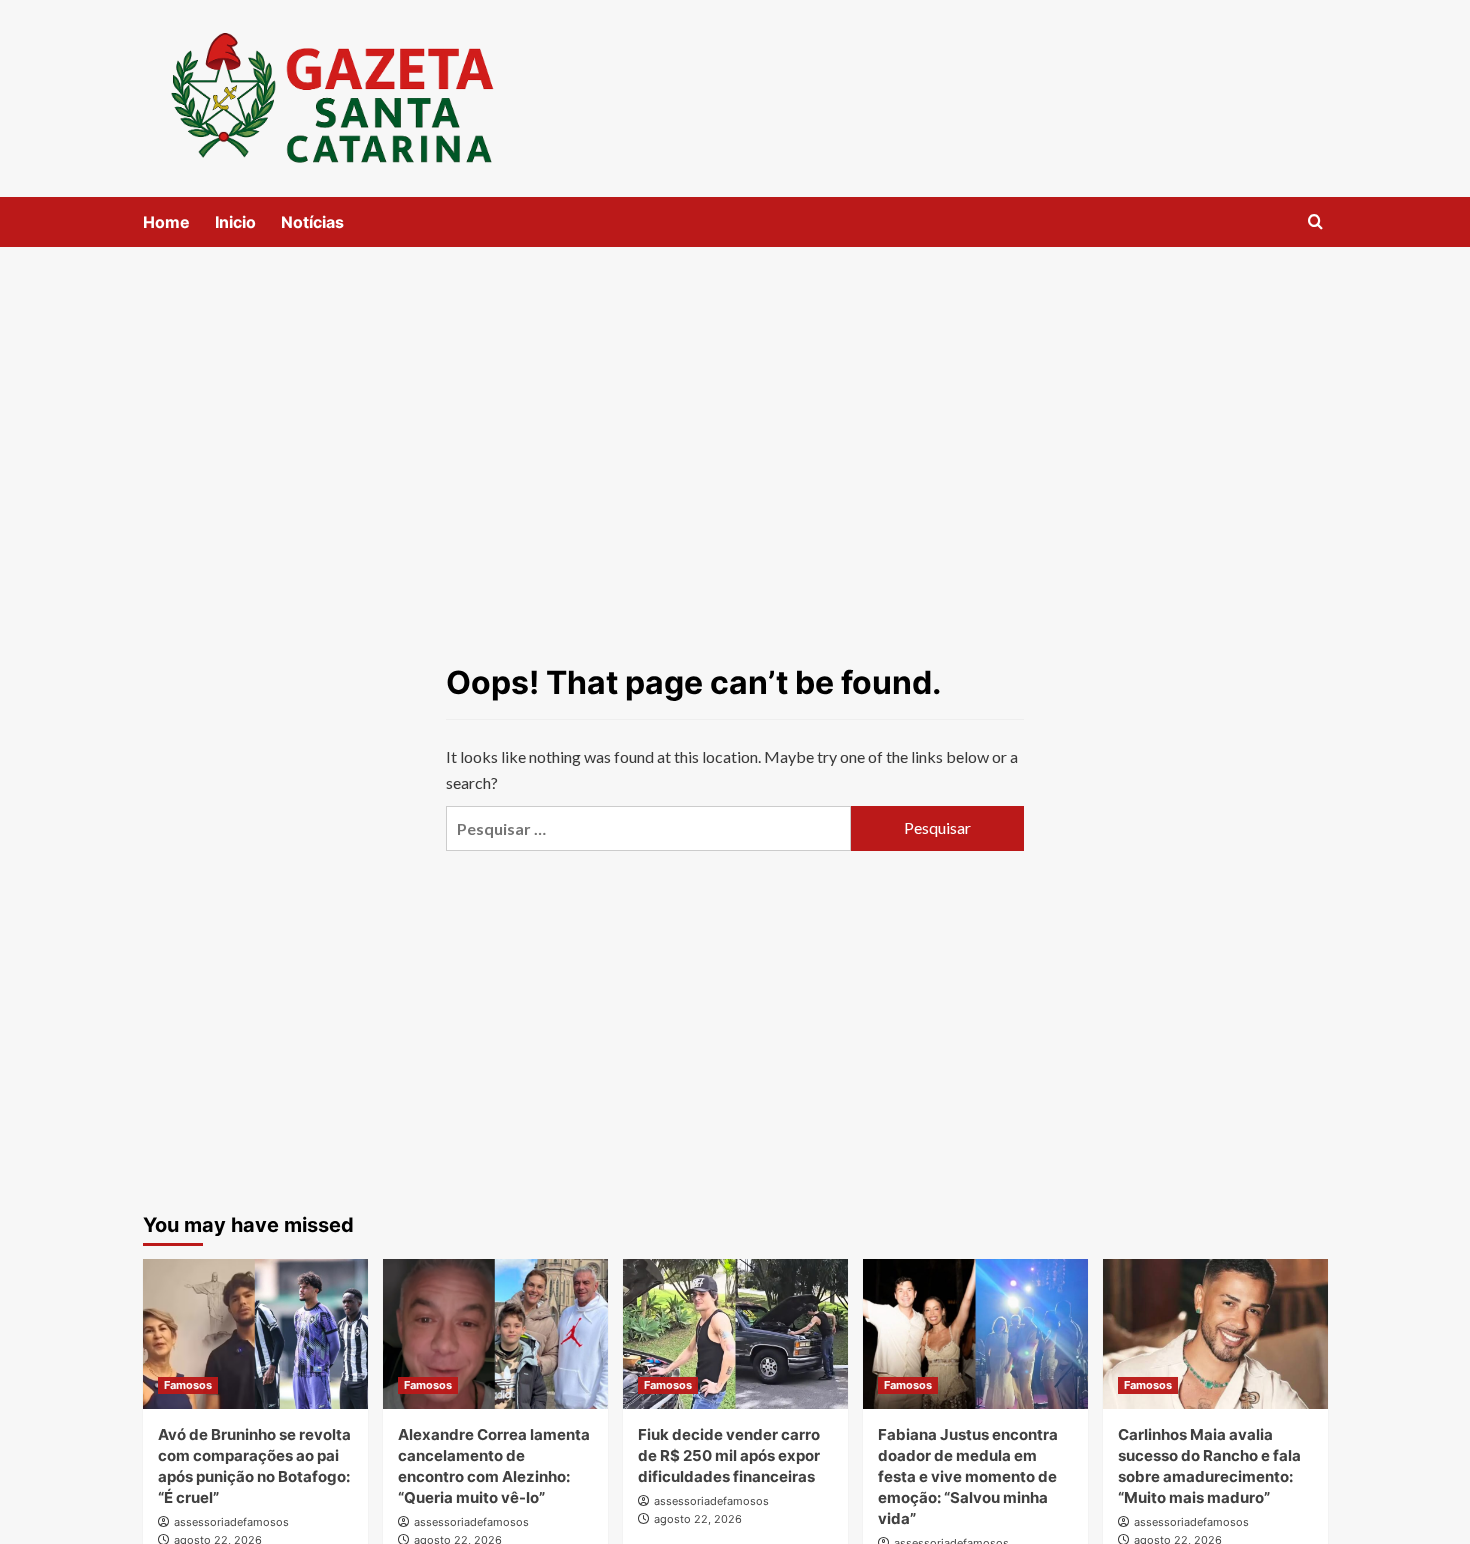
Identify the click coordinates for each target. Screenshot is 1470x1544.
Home (166, 222)
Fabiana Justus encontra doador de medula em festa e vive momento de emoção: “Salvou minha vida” (968, 1476)
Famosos (188, 1385)
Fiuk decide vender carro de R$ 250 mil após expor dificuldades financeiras (729, 1455)
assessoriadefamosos (231, 1522)
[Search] (1315, 222)
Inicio (235, 222)
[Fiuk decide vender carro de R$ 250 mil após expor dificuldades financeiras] (735, 1334)
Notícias (312, 222)
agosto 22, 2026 (698, 1519)
